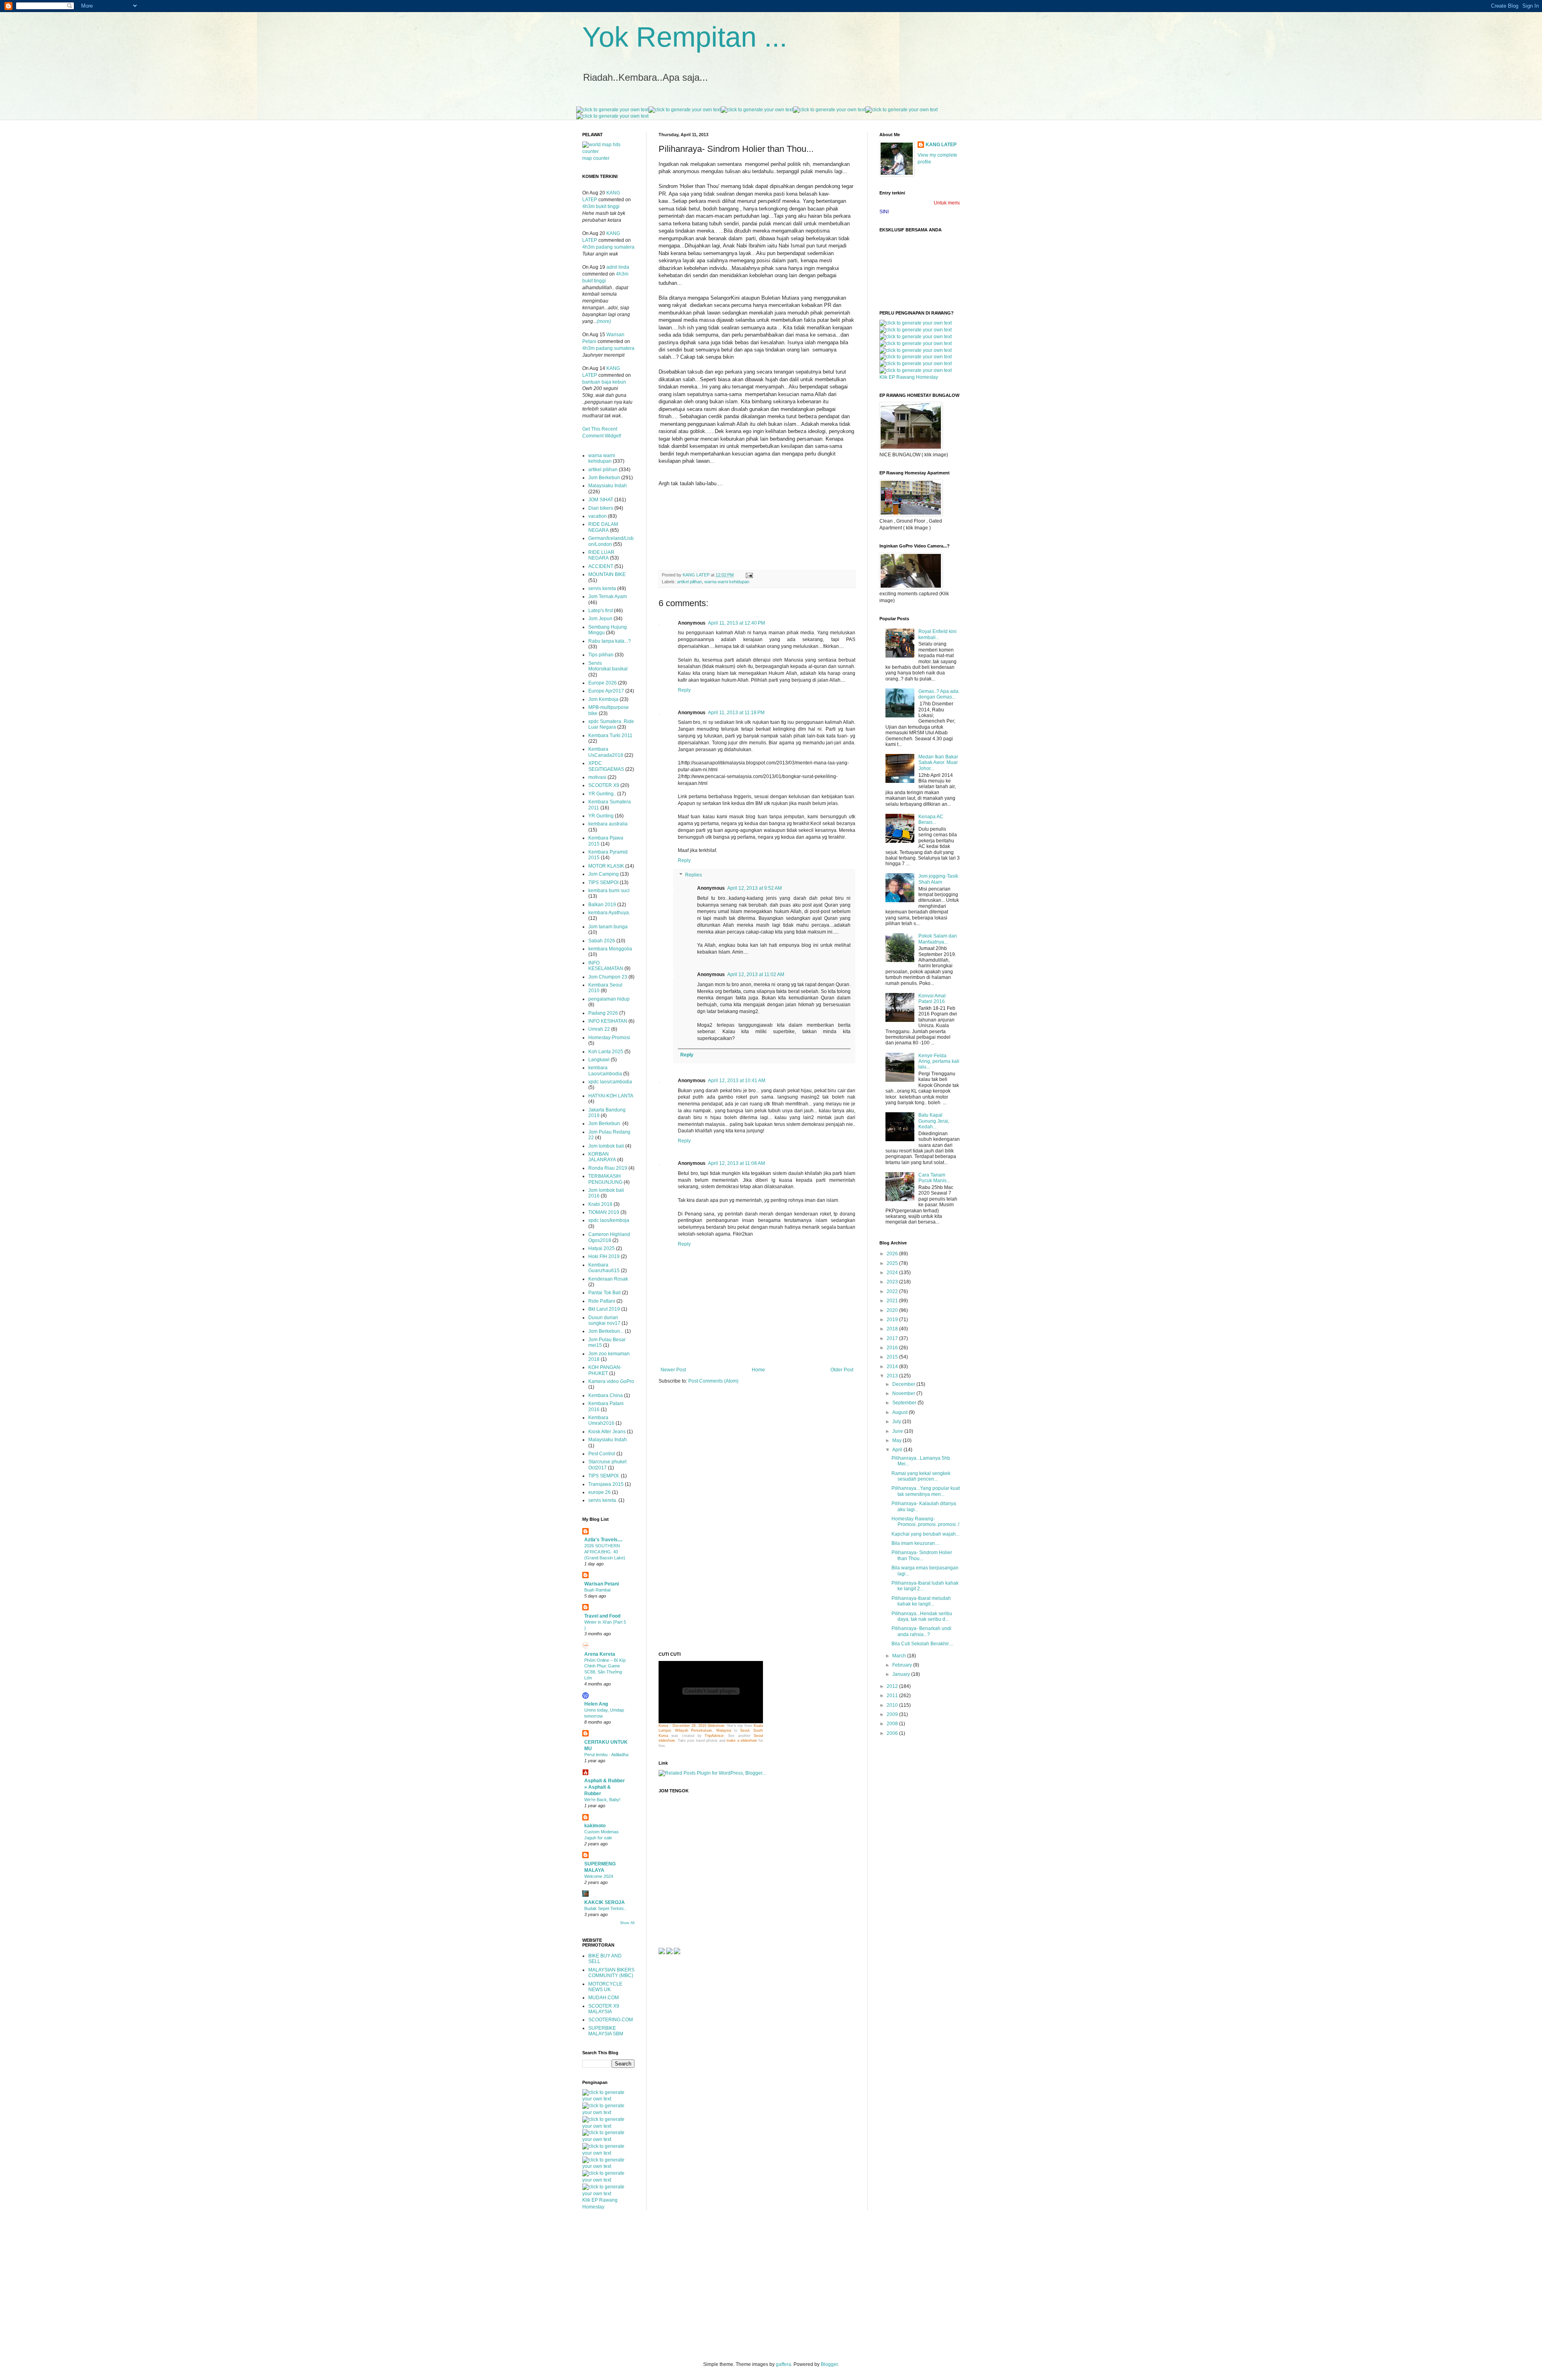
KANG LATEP (941, 145)
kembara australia (608, 824)
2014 (893, 1367)
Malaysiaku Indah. (608, 1440)
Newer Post (673, 1370)
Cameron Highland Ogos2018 (609, 1237)
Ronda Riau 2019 (608, 1168)
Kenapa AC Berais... (931, 819)
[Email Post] (749, 575)
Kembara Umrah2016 (601, 1420)
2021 (893, 1301)
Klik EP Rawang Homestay (909, 377)
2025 (893, 1263)
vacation (598, 516)
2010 (893, 1705)
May (897, 1440)
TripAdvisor (714, 1736)
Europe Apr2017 (606, 691)
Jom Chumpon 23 (608, 977)
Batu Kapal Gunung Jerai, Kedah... (934, 1121)
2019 (893, 1320)
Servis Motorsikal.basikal (608, 666)
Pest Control (602, 1454)
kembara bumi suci (609, 891)
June (898, 1431)
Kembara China (606, 1395)
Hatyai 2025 (602, 1248)
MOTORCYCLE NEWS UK (605, 1987)
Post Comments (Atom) (713, 1381)
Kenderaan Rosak (608, 1279)
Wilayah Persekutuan (693, 1730)
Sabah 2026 (602, 941)
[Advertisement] (683, 1517)
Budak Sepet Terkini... (606, 1908)
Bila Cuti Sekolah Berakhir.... (922, 1644)
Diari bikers (601, 508)
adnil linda (618, 267)
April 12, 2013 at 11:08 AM (736, 1163)
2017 (893, 1338)
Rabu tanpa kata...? (610, 641)
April (898, 1450)
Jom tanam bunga (608, 927)
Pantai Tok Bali (605, 1293)
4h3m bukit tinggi (601, 206)
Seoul (745, 1730)
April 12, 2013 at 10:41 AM (737, 1081)
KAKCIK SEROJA (605, 1902)
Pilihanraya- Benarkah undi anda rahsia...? (921, 1631)
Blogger (829, 2364)
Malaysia (724, 1730)
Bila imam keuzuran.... (916, 1543)
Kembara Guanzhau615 (604, 1268)
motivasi (597, 777)
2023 (893, 1282)
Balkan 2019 (602, 905)
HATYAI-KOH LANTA (611, 1096)
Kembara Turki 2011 (610, 735)
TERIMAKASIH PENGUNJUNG (605, 1179)
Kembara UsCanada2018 (606, 752)
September (905, 1403)
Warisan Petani (602, 1584)
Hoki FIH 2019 (604, 1256)
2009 (893, 1714)
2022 (893, 1291)
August (901, 1412)
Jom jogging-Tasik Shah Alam (938, 879)
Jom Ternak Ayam (608, 597)
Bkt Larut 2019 (604, 1309)
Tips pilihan (601, 655)
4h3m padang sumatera (608, 247)
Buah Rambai (597, 1590)
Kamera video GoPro (611, 1381)
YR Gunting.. (602, 794)
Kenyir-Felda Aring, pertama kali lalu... (939, 1061)
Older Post (842, 1370)
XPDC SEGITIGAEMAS (606, 766)
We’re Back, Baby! (602, 1800)
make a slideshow (742, 1741)
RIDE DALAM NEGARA (603, 527)
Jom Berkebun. (605, 1124)
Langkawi (599, 1060)
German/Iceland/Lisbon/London (611, 541)
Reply (684, 690)
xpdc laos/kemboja (609, 1220)
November (904, 1393)
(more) (604, 321)
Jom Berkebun (604, 478)
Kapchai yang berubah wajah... (925, 1534)
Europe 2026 (603, 683)
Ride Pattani (602, 1301)
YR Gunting (601, 816)
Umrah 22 (599, 1029)
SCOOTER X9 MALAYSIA (604, 2009)
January (902, 1674)
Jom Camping (604, 874)
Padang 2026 (603, 1013)
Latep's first (601, 611)
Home (758, 1370)
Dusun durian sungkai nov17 (604, 1320)
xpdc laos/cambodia (610, 1082)
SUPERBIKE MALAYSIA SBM (606, 2031)
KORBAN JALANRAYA (602, 1157)
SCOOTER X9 (604, 785)
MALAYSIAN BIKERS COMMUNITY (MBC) (611, 1973)
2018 (893, 1329)
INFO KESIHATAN (608, 1021)
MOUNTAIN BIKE (607, 574)
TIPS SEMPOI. (604, 1476)
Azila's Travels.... (603, 1540)
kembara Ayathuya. (609, 913)
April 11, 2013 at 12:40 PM (736, 623)
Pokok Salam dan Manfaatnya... (938, 939)
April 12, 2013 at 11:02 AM (756, 974)
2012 (893, 1686)
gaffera (783, 2364)
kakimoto (595, 1826)
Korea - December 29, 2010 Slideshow (691, 1726)
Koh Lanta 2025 (606, 1052)
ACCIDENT (601, 566)
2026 (893, 1254)
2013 (893, 1376)
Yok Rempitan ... (685, 37)
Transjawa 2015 (606, 1484)
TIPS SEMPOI (603, 883)
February (903, 1665)
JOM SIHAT (601, 500)
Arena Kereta (600, 1654)
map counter (596, 158)
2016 (893, 1348)
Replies (693, 875)
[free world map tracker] (608, 151)
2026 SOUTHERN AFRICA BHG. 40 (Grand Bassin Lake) (605, 1552)
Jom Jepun (600, 619)
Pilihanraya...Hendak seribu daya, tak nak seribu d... (922, 1616)
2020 (893, 1310)
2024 (893, 1273)
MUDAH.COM (604, 1998)
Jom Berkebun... (606, 1331)
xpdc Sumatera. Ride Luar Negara (611, 724)
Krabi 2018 (600, 1204)
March (900, 1656)
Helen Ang (596, 1704)
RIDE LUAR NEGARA (601, 555)
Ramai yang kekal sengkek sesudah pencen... (921, 1476)
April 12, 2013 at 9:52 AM (755, 888)
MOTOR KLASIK (606, 866)
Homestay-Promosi (609, 1038)
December (904, 1384)
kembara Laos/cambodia (605, 1070)
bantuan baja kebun (604, 382)
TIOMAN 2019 (604, 1212)
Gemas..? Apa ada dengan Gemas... (938, 694)
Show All (627, 1923)
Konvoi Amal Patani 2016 (932, 999)
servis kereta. (603, 1500)
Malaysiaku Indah (608, 486)
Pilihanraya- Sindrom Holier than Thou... (922, 1555)
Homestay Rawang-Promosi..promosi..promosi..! (925, 1522)
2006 (893, 1733)
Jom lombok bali (606, 1146)
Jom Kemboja (603, 699)
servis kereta (602, 588)
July (897, 1422)
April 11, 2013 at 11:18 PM (736, 713)
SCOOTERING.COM (611, 2020)
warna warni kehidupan (727, 582)
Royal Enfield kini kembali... (937, 634)
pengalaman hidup (609, 999)
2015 (893, 1357)
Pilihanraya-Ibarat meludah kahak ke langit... (921, 1601)
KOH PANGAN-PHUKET (605, 1370)
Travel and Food (602, 1616)
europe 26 (600, 1492)
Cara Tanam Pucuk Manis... (934, 1178)
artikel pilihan (689, 582)
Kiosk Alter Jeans (607, 1432)
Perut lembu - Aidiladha (606, 1755)
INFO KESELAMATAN (606, 966)
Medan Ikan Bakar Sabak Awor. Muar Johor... (938, 763)
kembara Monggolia (610, 949)
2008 (893, 1724)
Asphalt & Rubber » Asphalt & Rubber (605, 1787)
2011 (893, 1696)
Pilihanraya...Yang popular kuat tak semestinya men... (926, 1491)
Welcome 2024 (599, 1876)
